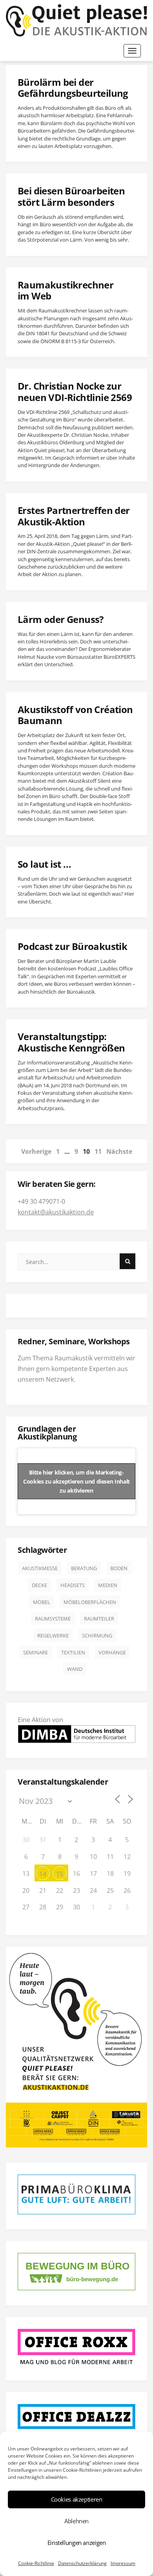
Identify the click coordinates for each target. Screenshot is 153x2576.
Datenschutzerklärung (82, 2563)
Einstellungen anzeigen (77, 2543)
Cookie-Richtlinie (36, 2563)
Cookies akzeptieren (77, 2499)
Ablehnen (76, 2521)
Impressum (123, 2563)
